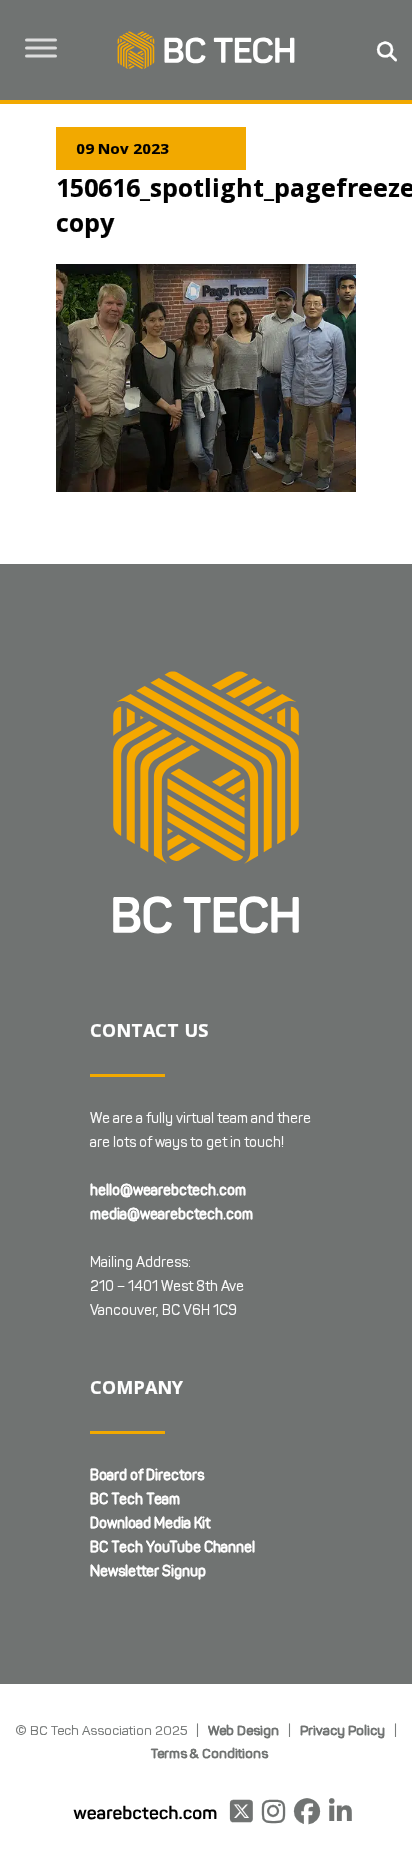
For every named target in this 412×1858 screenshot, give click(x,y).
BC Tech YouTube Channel (172, 1547)
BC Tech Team (135, 1499)
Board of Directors (147, 1475)
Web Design (243, 1730)
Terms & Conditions (209, 1753)
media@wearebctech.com (171, 1214)
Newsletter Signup (148, 1571)
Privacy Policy (342, 1730)
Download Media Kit (150, 1523)
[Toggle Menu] (41, 47)
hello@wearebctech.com (168, 1190)
